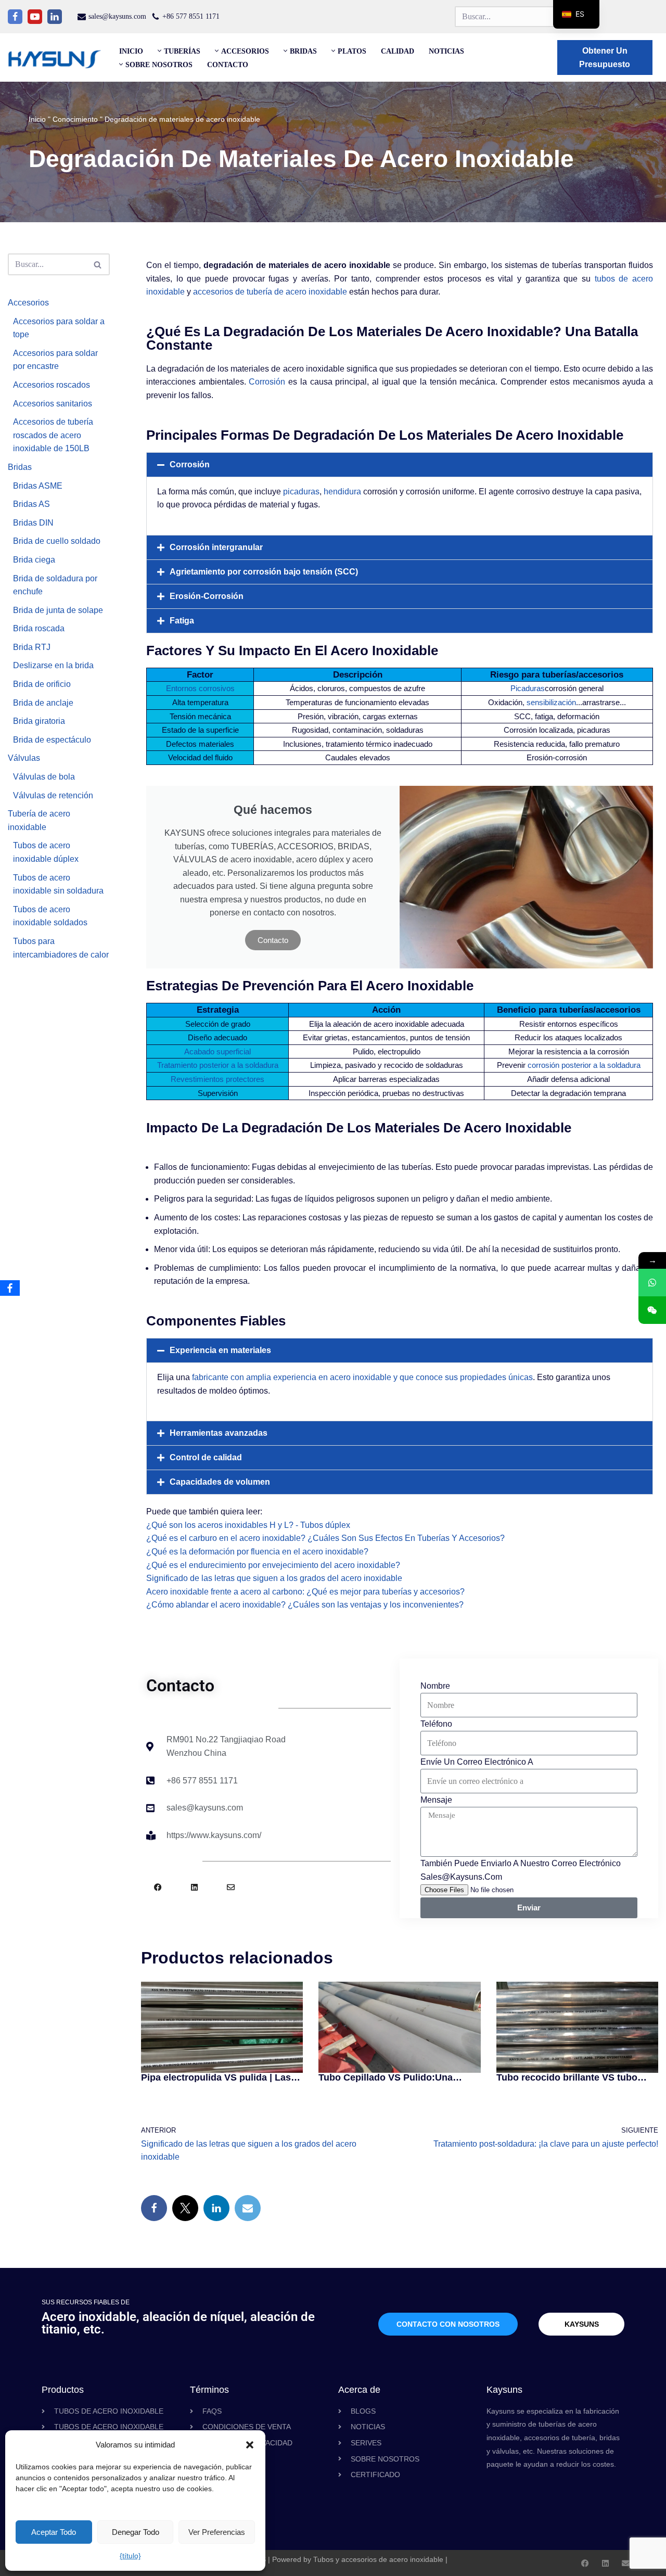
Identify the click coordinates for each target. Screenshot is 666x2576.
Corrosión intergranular (216, 547)
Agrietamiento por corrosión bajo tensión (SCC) (264, 572)
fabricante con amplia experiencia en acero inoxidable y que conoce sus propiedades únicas (362, 1377)
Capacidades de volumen (220, 1482)
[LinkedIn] (216, 2208)
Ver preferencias (217, 2532)
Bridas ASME (38, 486)
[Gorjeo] (185, 2208)
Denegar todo (136, 2532)
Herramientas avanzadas (219, 1433)
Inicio (131, 51)
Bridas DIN (33, 523)
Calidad (398, 51)
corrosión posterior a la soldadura (584, 1065)
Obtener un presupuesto (605, 58)
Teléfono (436, 1724)
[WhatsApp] (652, 1283)
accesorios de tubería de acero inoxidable (270, 292)
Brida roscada (39, 628)
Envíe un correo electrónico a (477, 1762)
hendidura (342, 492)
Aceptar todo (54, 2532)
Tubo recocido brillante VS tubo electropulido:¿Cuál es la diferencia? (567, 2077)
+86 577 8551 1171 (191, 16)
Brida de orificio (42, 684)
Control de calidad (206, 1457)
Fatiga (182, 621)
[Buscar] (98, 264)
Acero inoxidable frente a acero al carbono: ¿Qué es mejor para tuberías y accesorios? (305, 1592)
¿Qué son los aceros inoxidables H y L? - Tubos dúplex (248, 1525)
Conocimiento (75, 119)
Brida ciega (34, 560)
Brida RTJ (32, 647)
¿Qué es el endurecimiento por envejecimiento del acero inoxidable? (273, 1565)
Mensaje (436, 1800)
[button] (250, 2445)
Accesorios (28, 303)
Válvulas (24, 758)
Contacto (228, 65)
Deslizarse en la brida (53, 665)
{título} (130, 2556)
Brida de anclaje (43, 703)
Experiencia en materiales (220, 1350)
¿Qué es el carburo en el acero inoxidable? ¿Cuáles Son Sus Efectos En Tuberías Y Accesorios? (325, 1538)
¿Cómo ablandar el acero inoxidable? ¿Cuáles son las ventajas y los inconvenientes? (305, 1605)
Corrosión (267, 382)
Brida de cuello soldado (57, 541)
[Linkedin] (55, 17)
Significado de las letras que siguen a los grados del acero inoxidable (274, 1578)
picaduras (301, 492)
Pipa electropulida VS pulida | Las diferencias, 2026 (216, 2077)
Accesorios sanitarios (53, 404)
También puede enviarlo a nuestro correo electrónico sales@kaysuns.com (521, 1870)
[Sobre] (231, 1887)
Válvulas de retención (53, 795)
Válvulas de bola (44, 777)
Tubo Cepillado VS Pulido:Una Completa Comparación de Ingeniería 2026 (386, 2077)
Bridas (20, 467)
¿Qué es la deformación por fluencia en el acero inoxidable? (257, 1552)
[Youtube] (35, 17)
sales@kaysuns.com (117, 16)
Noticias (446, 51)
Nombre (435, 1686)
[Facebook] (15, 17)
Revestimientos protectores (217, 1079)
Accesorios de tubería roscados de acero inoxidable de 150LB (53, 435)
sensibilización (551, 702)
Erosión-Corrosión (207, 596)
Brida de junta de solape (58, 610)
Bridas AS (31, 504)
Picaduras (528, 688)
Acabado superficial (217, 1051)
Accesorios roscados (52, 385)
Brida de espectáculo (52, 740)
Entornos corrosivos (200, 688)
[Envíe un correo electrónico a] (248, 2208)
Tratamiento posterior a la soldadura (218, 1065)
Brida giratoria (39, 721)
